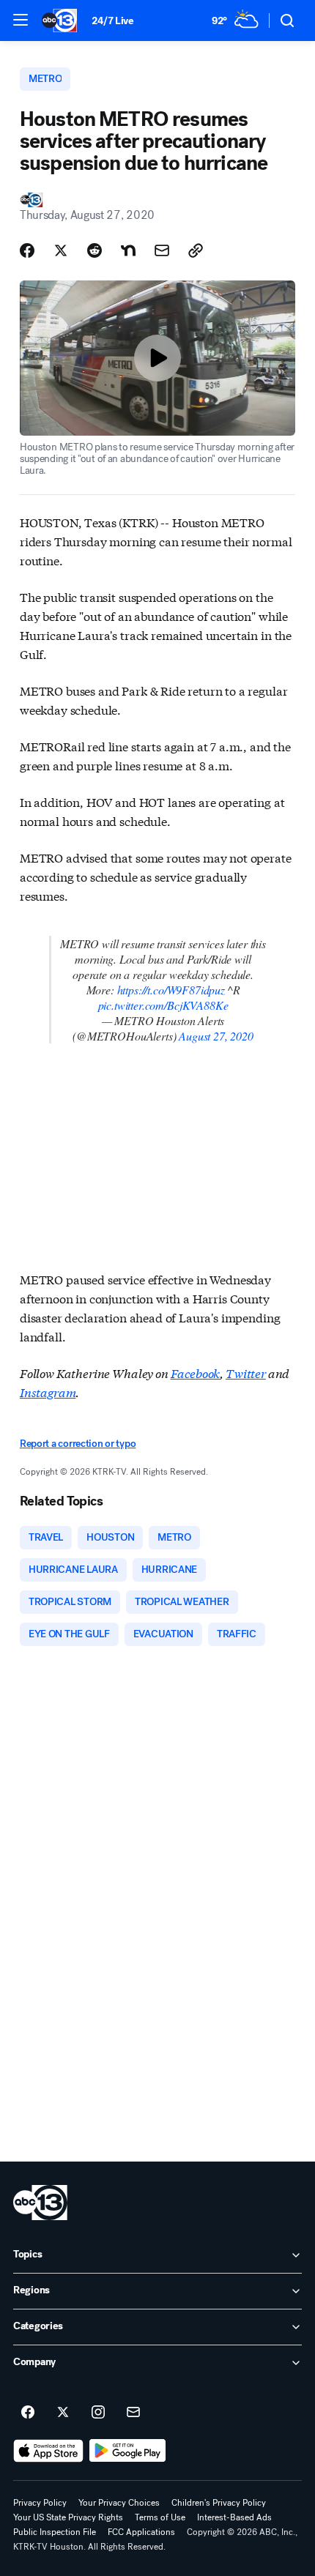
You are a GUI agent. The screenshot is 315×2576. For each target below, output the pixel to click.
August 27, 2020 (216, 1036)
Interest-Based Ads (234, 2517)
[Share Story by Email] (162, 250)
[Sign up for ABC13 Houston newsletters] (133, 2413)
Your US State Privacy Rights (68, 2517)
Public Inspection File (55, 2532)
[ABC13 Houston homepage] (59, 21)
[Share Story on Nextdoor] (128, 250)
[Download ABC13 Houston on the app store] (48, 2451)
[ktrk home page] (40, 2203)
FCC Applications (141, 2532)
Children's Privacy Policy (219, 2503)
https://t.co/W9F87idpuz (171, 990)
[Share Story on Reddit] (94, 250)
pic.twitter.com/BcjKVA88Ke (163, 1005)
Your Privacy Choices (119, 2503)
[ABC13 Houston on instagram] (98, 2413)
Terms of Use (160, 2517)
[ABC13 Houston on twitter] (63, 2413)
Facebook (196, 1373)
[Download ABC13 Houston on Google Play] (128, 2451)
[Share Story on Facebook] (27, 250)
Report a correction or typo (78, 1444)
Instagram (48, 1392)
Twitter (246, 1373)
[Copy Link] (196, 250)
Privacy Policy (40, 2503)
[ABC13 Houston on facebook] (28, 2413)
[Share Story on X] (61, 250)
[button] (21, 20)
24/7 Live (112, 21)
